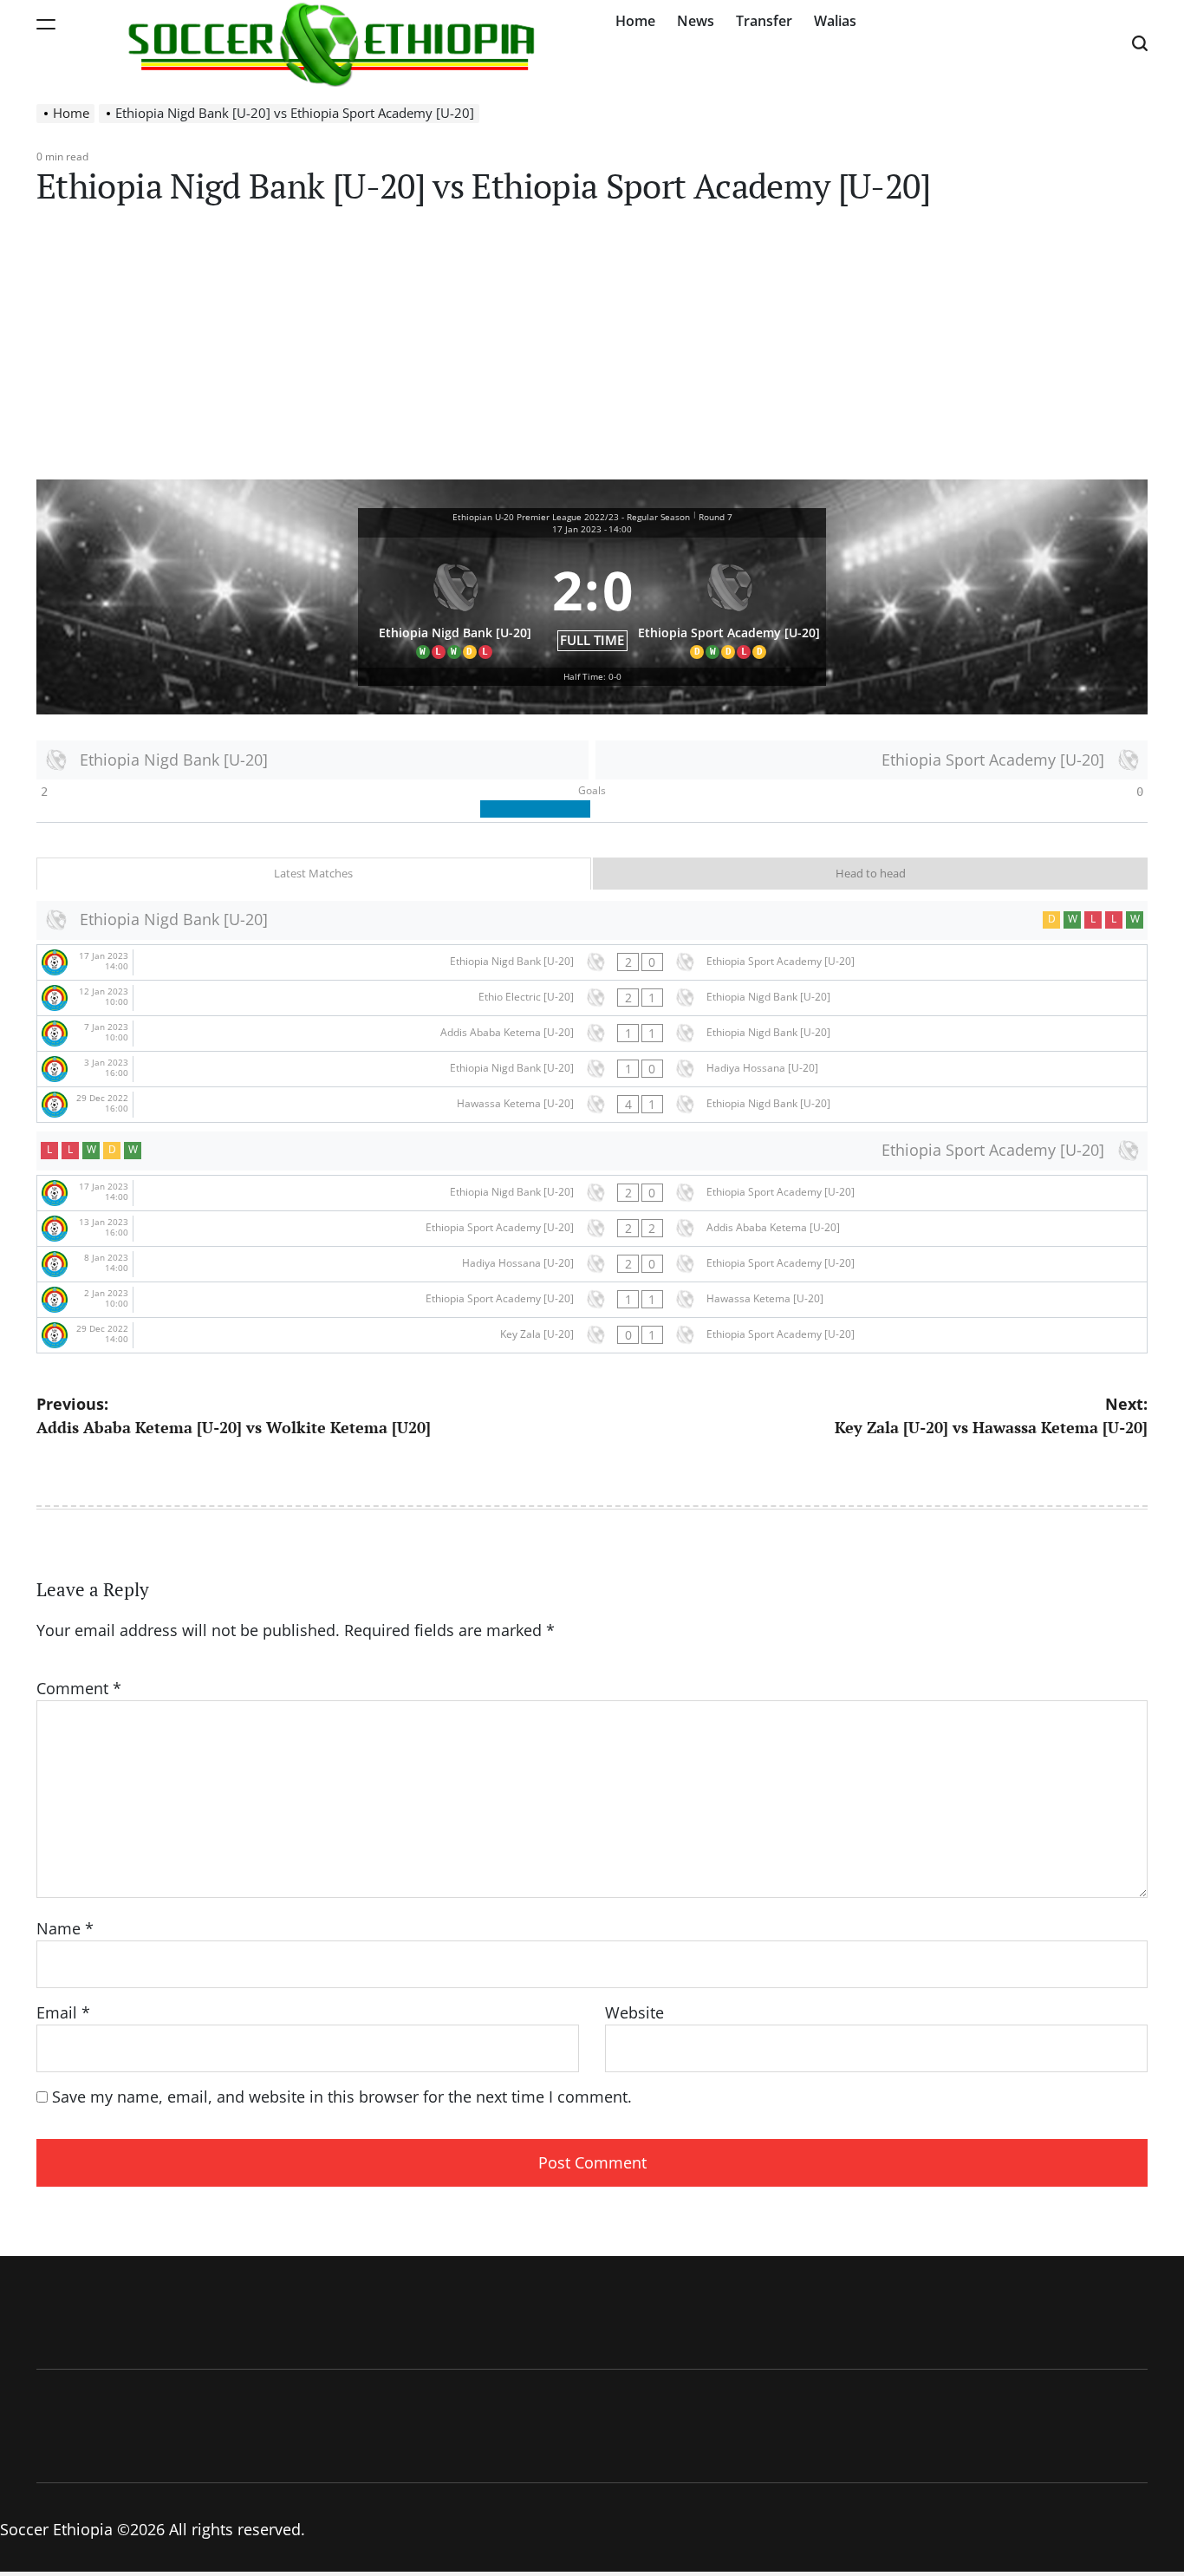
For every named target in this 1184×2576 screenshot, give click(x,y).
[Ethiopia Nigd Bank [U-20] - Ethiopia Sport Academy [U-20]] (592, 962)
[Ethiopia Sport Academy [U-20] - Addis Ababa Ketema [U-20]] (592, 1229)
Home (635, 21)
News (696, 21)
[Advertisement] (592, 349)
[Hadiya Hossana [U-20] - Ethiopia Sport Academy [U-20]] (592, 1264)
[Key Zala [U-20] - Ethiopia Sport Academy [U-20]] (592, 1335)
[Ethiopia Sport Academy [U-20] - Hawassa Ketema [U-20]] (592, 1300)
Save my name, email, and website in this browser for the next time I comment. (342, 2097)
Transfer (764, 21)
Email (63, 2012)
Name (65, 1928)
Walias (835, 21)
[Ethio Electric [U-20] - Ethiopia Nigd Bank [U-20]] (592, 998)
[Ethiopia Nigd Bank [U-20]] (455, 603)
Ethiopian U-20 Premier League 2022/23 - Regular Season (571, 517)
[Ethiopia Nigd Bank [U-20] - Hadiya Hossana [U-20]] (592, 1069)
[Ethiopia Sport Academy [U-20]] (730, 603)
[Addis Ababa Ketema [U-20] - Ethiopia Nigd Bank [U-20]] (592, 1034)
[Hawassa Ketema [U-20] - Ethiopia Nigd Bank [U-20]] (592, 1105)
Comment (79, 1688)
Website (634, 2012)
